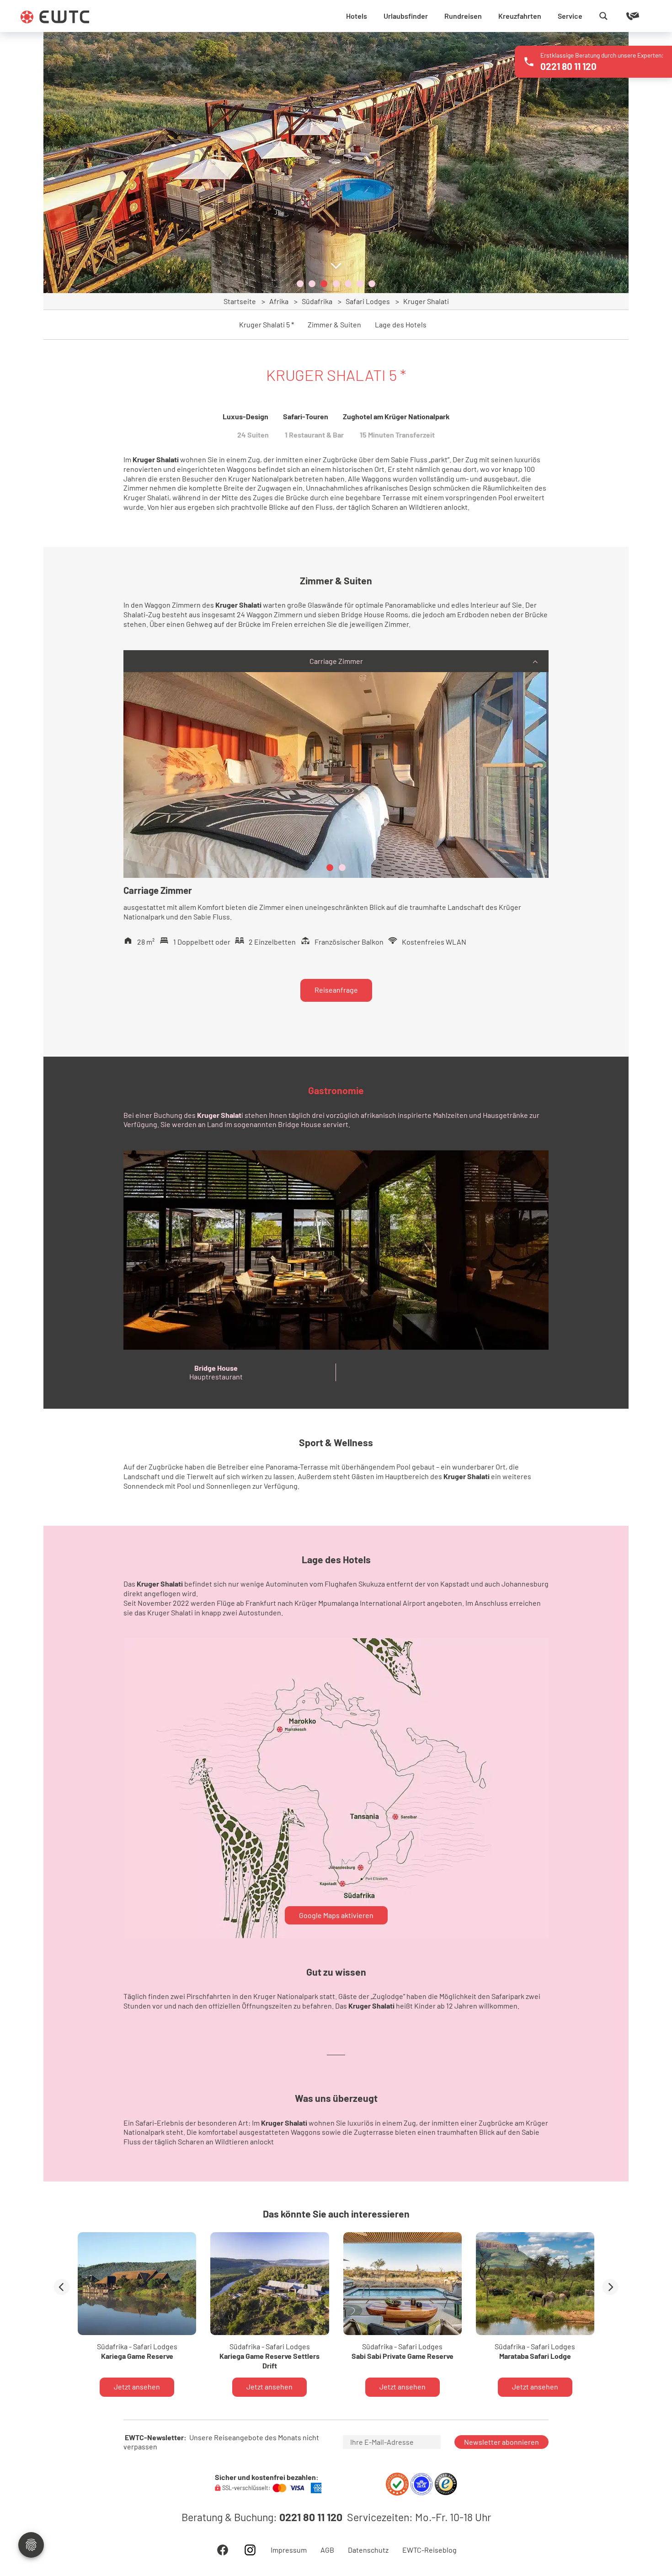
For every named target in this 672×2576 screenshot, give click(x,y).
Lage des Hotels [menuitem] (401, 325)
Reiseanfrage (336, 990)
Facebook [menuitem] (223, 2550)
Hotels (357, 16)
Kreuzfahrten (520, 16)
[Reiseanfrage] (619, 16)
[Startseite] (55, 17)
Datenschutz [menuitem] (368, 2550)
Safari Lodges (368, 301)
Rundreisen (463, 16)
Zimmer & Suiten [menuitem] (334, 325)
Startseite (240, 301)
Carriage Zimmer (336, 661)
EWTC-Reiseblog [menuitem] (429, 2550)
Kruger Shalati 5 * (267, 325)
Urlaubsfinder (406, 16)
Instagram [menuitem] (250, 2550)
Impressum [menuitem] (289, 2550)
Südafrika (317, 301)
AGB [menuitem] (327, 2550)
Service (570, 16)
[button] (300, 284)
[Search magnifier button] (603, 16)
